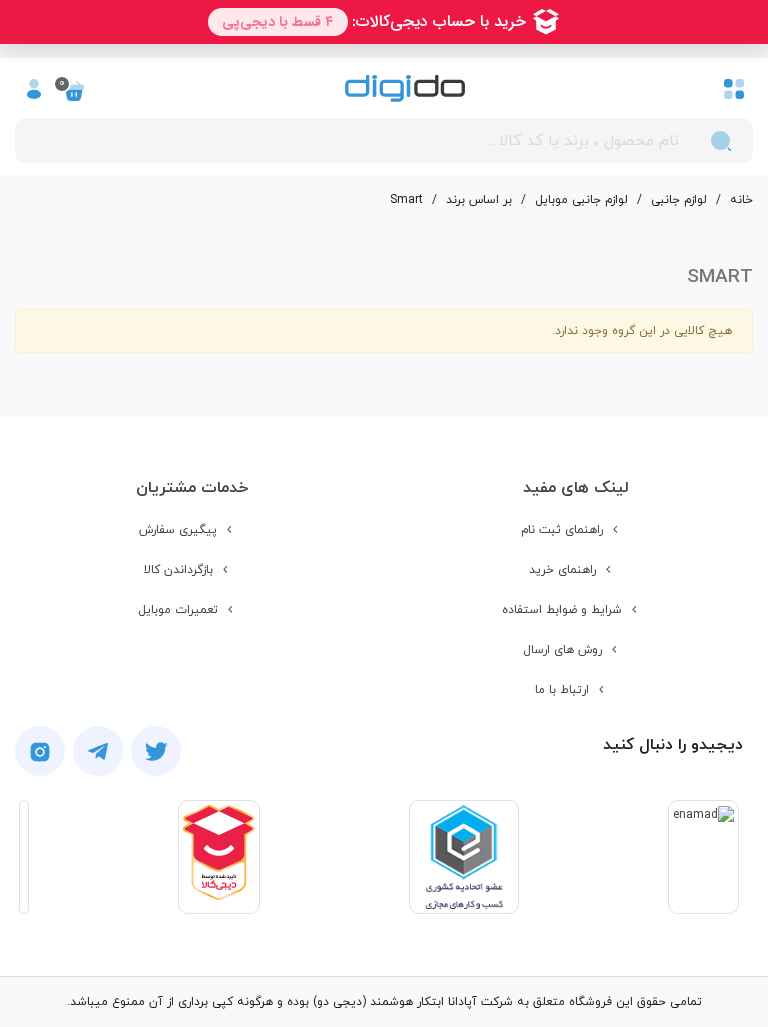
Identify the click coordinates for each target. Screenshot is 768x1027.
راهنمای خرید (562, 570)
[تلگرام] (98, 751)
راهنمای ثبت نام (562, 530)
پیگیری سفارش (178, 530)
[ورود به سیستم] (34, 88)
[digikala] (219, 857)
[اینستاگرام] (40, 751)
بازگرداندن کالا (178, 570)
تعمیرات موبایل (178, 610)
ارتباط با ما (562, 690)
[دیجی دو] (405, 88)
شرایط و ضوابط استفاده (562, 610)
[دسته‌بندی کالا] (734, 88)
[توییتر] (156, 751)
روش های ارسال (562, 650)
